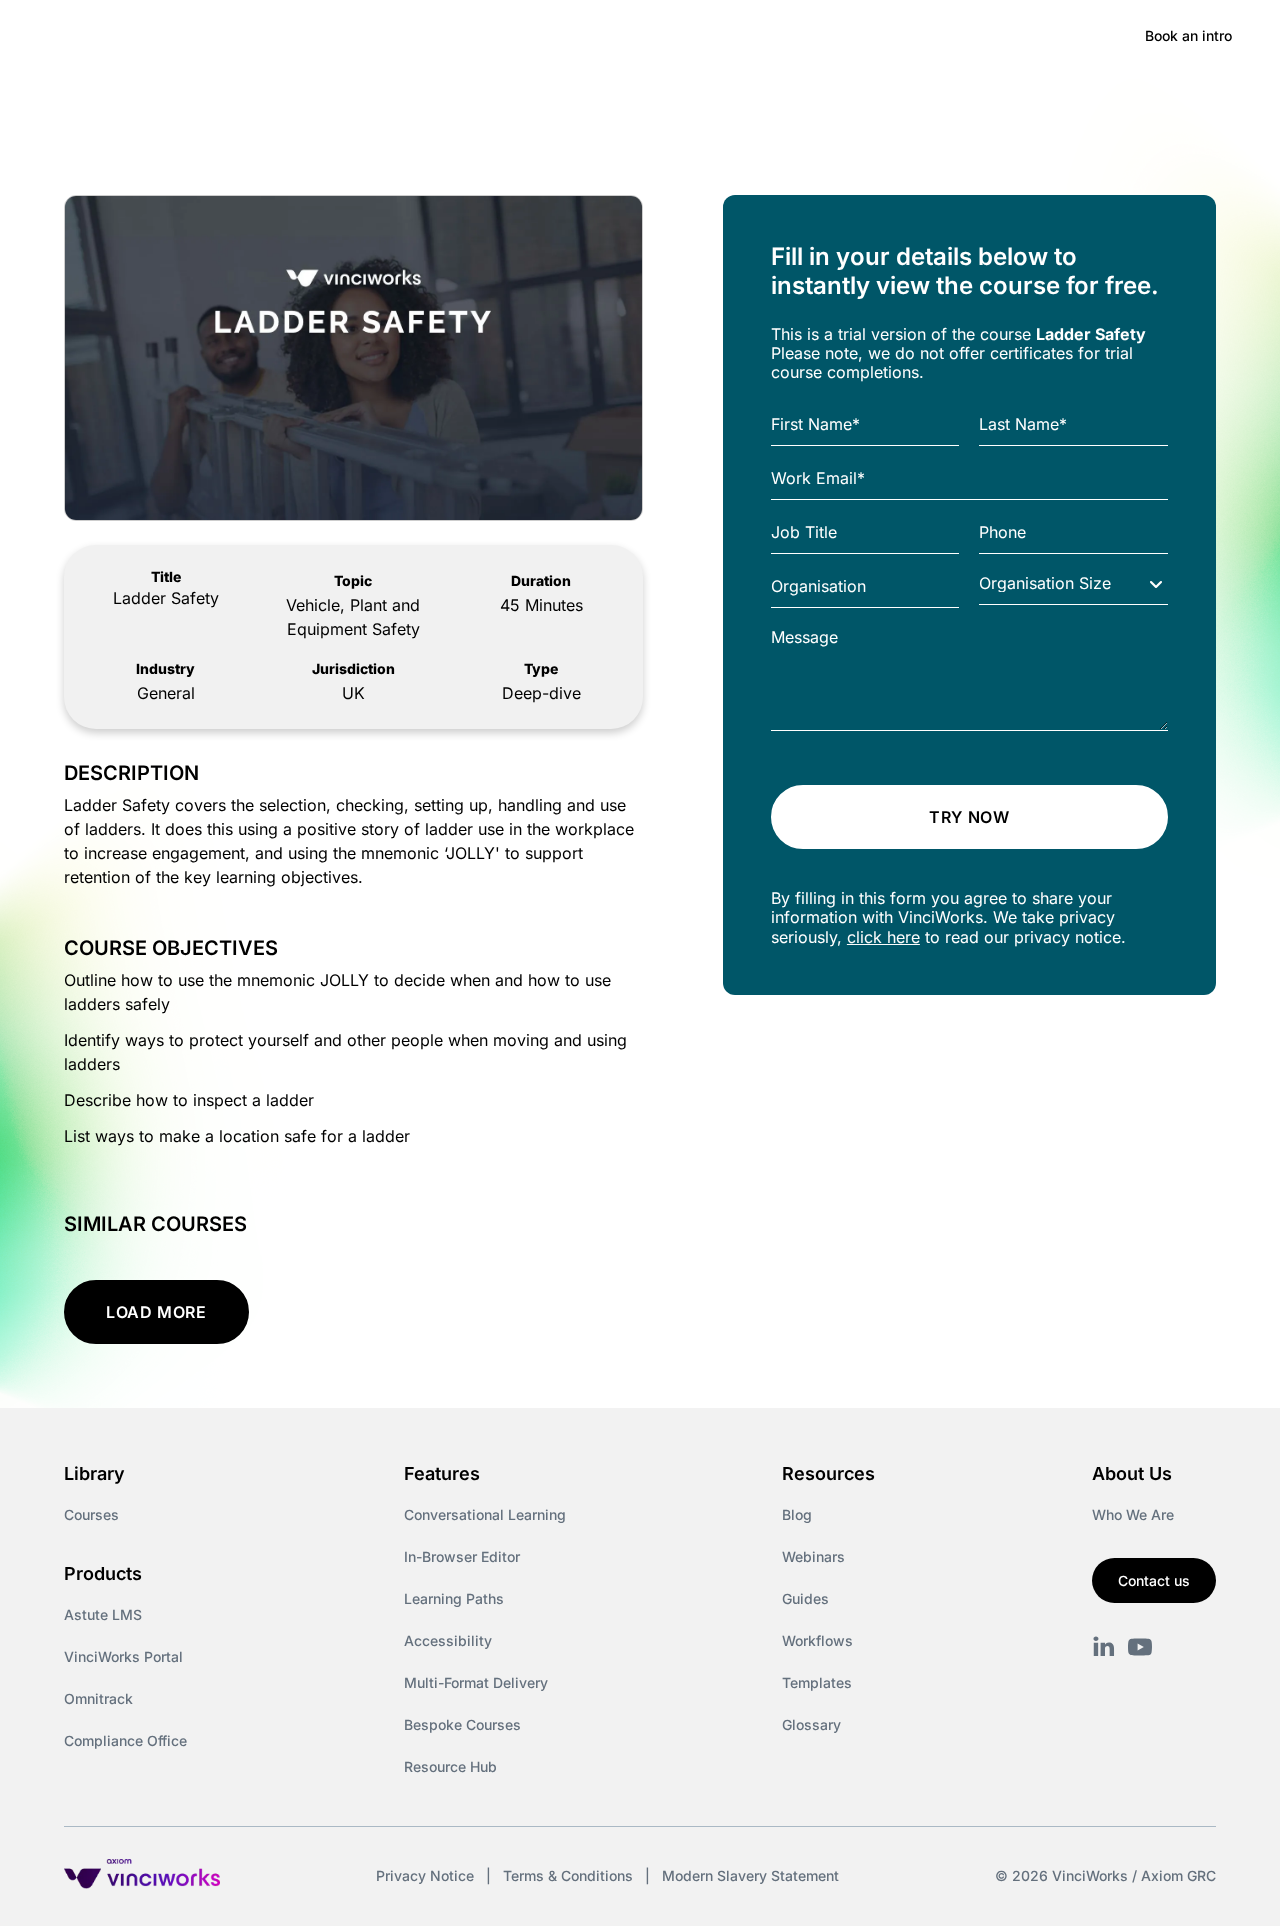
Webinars (813, 1556)
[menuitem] (351, 36)
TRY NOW (969, 817)
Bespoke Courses (462, 1724)
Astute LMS (103, 1614)
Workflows (817, 1640)
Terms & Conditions (568, 1875)
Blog (797, 1514)
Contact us (1154, 1580)
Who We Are (1133, 1514)
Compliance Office (125, 1740)
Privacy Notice (425, 1875)
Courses (91, 1514)
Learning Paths (454, 1598)
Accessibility (448, 1640)
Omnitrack (98, 1698)
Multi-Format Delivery (476, 1682)
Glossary (811, 1724)
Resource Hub (450, 1766)
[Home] (194, 36)
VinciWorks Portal (123, 1656)
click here (883, 937)
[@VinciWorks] (1140, 1647)
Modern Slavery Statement (750, 1875)
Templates (817, 1682)
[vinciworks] (1104, 1647)
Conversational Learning (485, 1514)
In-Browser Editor (462, 1556)
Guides (805, 1598)
